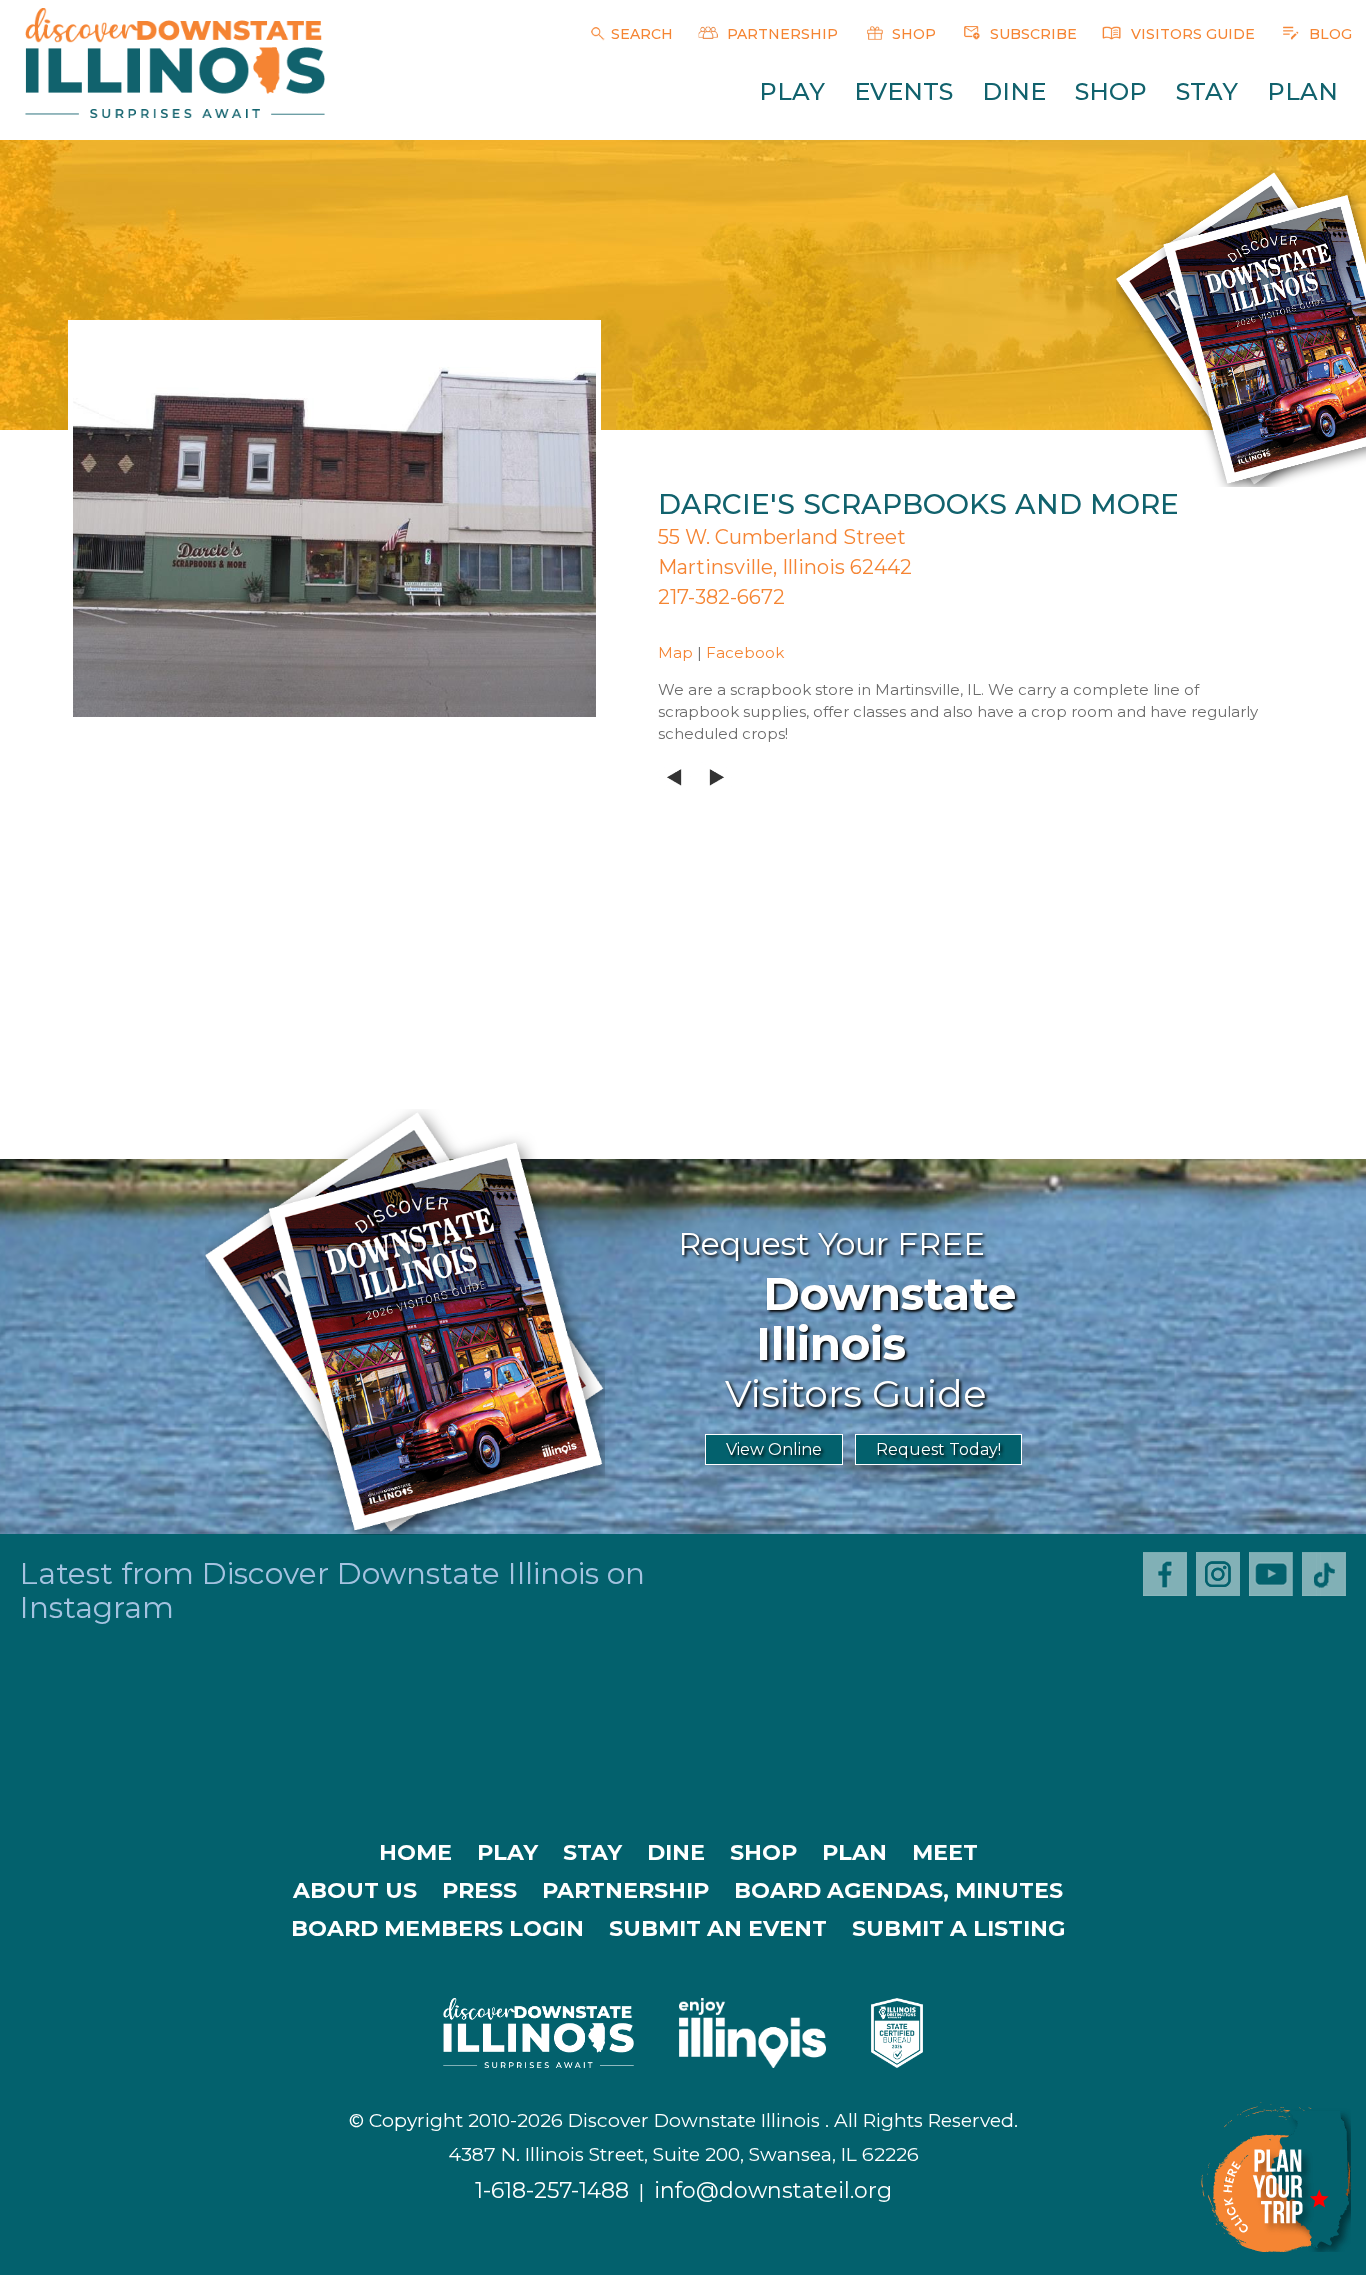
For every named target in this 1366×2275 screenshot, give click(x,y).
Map (675, 652)
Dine (1014, 91)
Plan (1302, 91)
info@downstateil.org (773, 2190)
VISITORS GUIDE (1191, 34)
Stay (1207, 91)
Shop (1111, 91)
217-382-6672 (721, 597)
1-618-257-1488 (552, 2190)
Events (903, 91)
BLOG (1328, 34)
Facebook (745, 652)
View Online (774, 1449)
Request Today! (938, 1449)
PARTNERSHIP (780, 34)
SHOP (912, 34)
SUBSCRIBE (1031, 34)
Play (792, 91)
